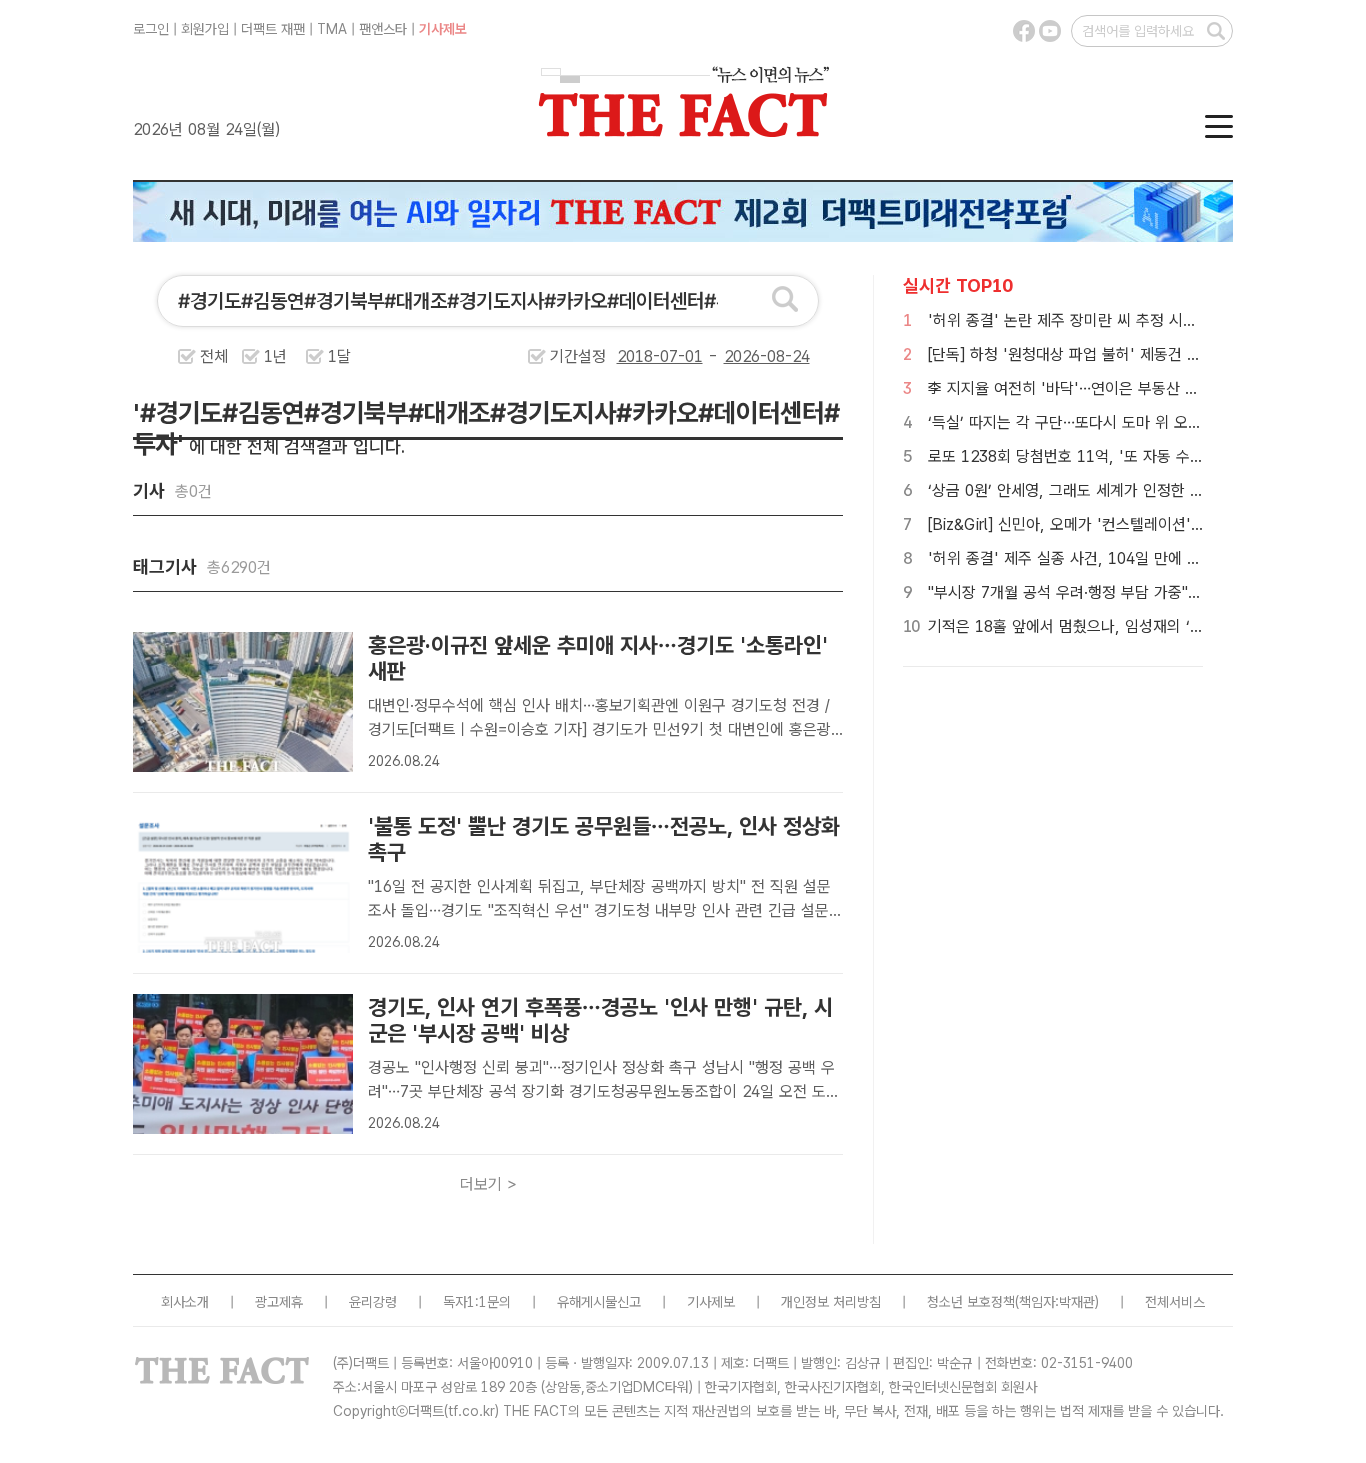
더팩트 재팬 (273, 29)
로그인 (151, 29)
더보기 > (488, 1184)
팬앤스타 (383, 29)
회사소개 (185, 1302)
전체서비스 (1175, 1302)
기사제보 (443, 29)
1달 (339, 356)
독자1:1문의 (477, 1302)
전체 (214, 356)
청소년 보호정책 (971, 1302)
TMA (332, 29)
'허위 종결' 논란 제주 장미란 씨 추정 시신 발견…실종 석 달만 (1125, 320)
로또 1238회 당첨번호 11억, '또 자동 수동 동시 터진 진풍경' (1125, 456)
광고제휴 (279, 1302)
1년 (275, 356)
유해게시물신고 (599, 1302)
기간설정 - (636, 356)
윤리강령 (373, 1302)
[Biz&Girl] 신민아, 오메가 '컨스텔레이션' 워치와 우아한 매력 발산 (1139, 524)
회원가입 (205, 29)
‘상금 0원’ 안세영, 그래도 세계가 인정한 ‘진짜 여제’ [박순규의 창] (1138, 490)
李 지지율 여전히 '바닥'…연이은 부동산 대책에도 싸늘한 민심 (1124, 388)
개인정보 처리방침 (831, 1302)
